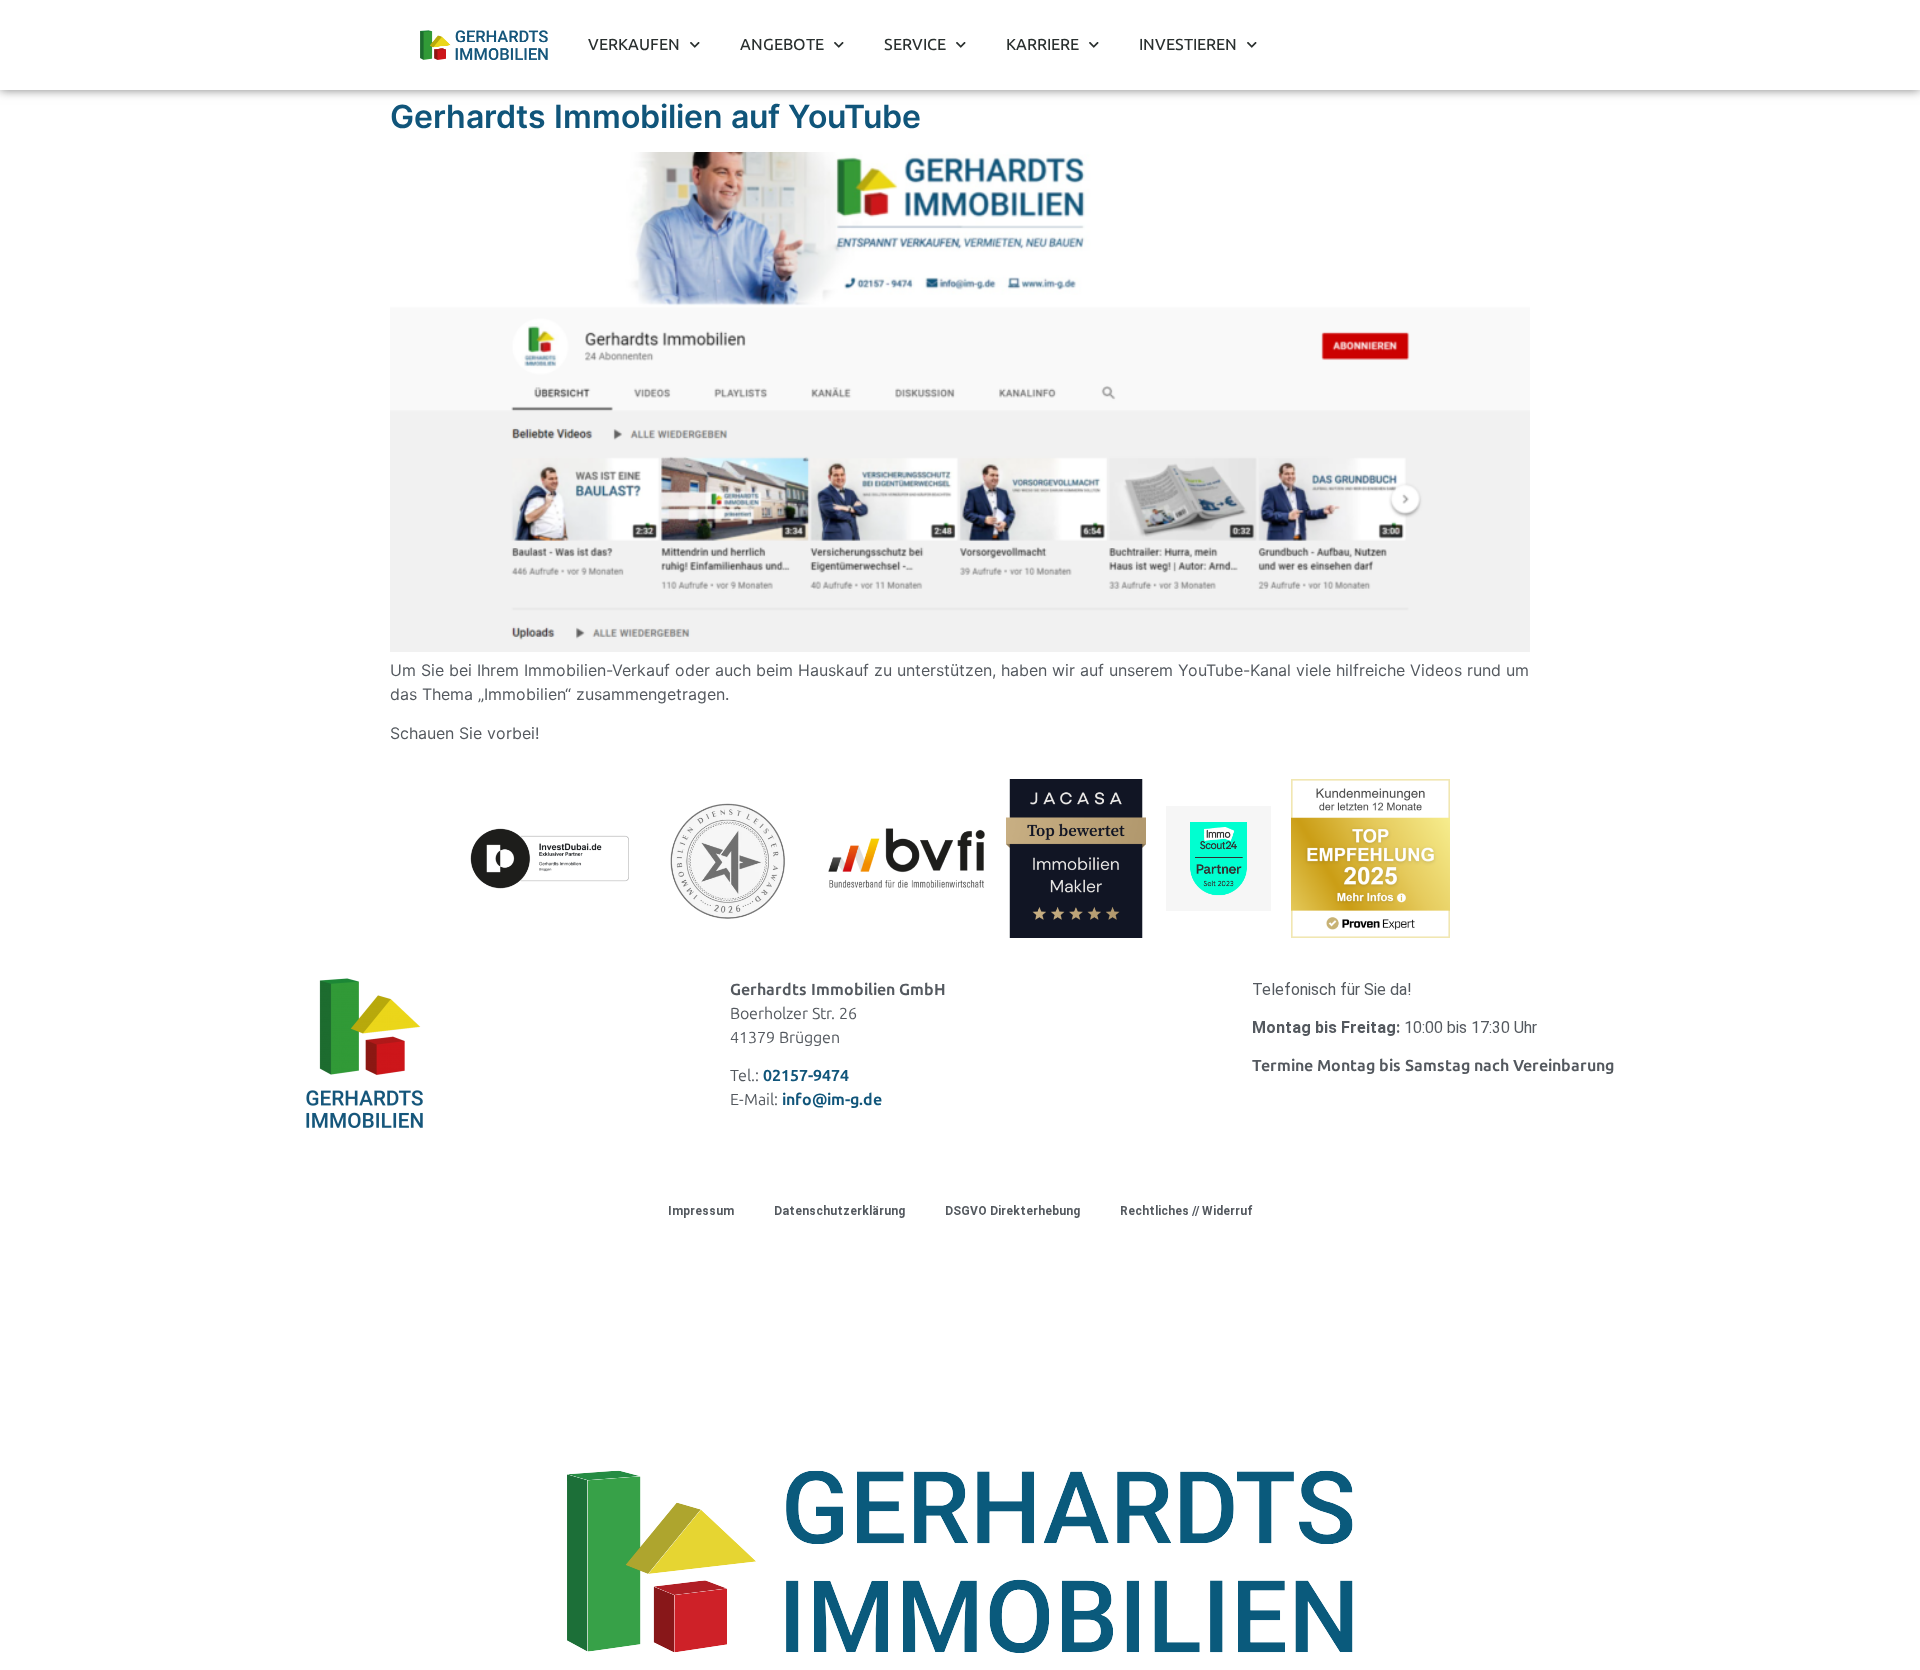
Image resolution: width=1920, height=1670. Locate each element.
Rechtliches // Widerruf (1186, 1211)
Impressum (701, 1211)
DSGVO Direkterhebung (1012, 1211)
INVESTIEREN (1188, 44)
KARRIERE (1042, 44)
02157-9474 (806, 1075)
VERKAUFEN (634, 44)
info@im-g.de (832, 1099)
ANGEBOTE (782, 44)
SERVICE (915, 44)
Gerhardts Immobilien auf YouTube (655, 116)
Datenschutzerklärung (839, 1211)
